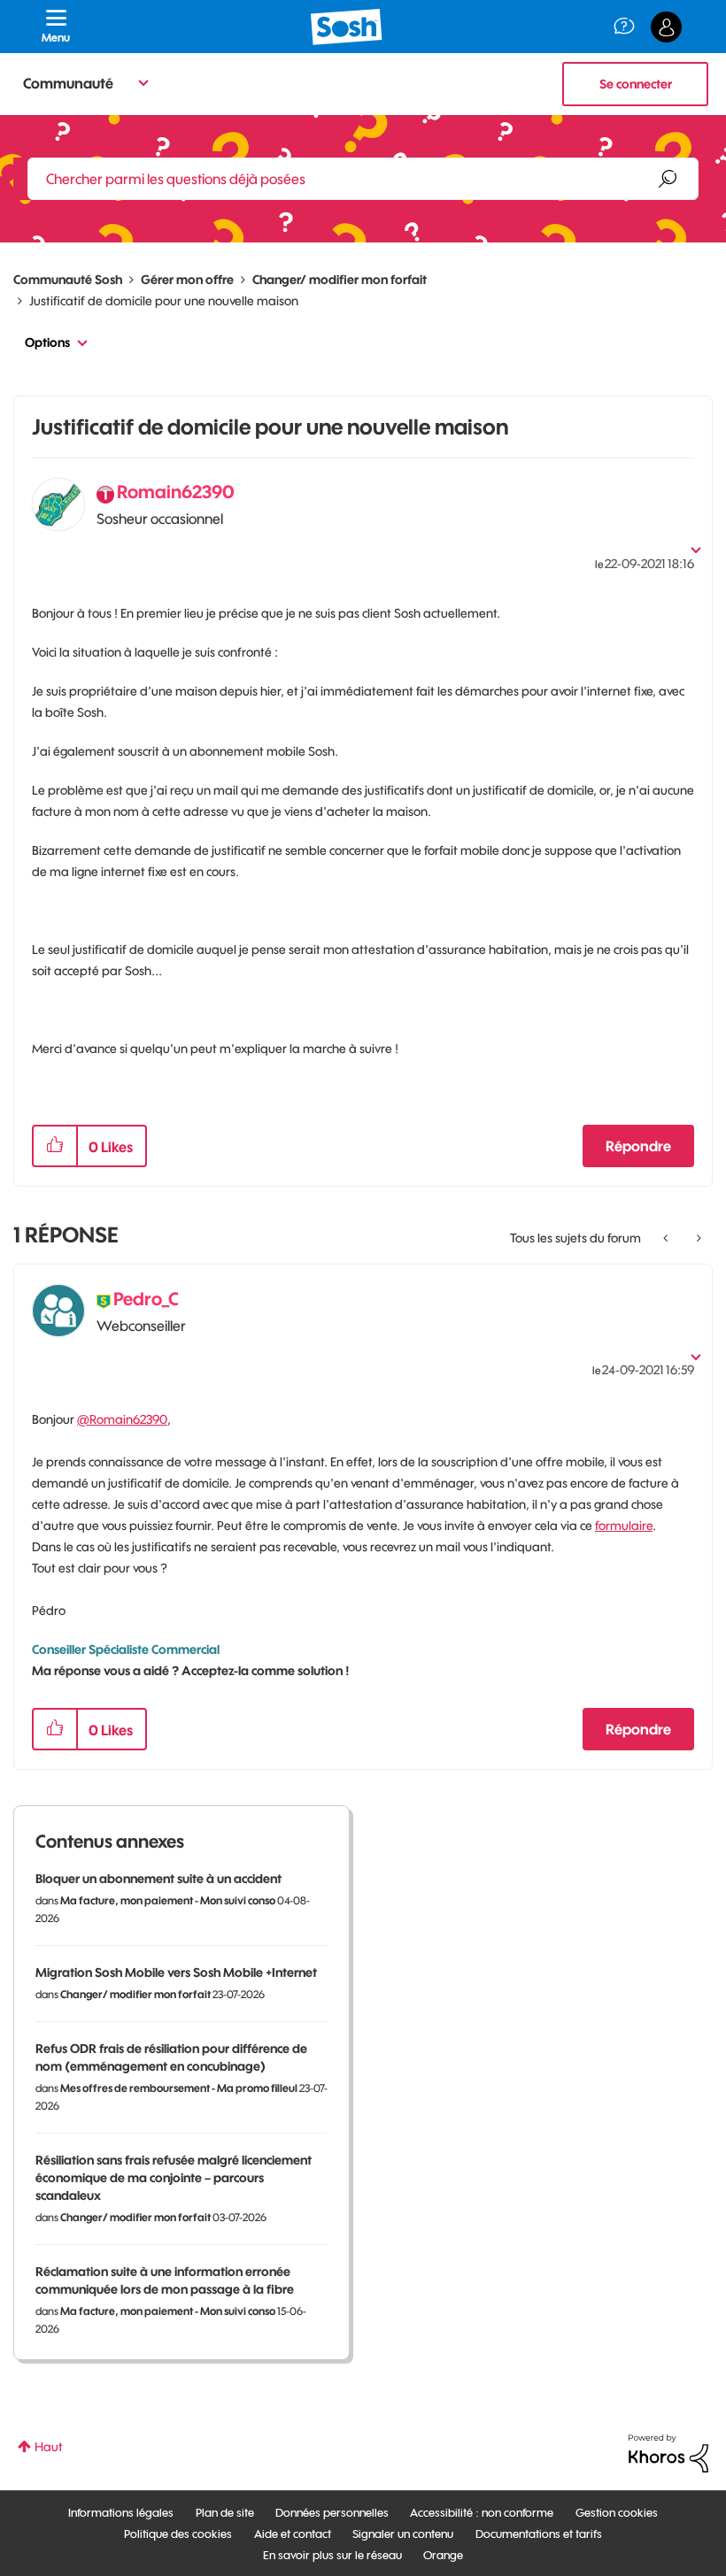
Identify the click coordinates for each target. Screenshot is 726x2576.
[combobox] (363, 179)
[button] (55, 1146)
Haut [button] (49, 2447)
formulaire (624, 1526)
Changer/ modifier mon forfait (340, 280)
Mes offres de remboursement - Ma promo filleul (179, 2088)
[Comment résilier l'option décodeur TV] (697, 1238)
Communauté (68, 83)
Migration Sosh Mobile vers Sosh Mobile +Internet (176, 1972)
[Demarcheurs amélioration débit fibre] (667, 1238)
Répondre (638, 1146)
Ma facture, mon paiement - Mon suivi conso (168, 1900)
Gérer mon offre (187, 280)
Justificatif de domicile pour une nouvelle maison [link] (164, 301)
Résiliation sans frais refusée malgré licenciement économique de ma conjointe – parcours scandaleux (174, 2178)
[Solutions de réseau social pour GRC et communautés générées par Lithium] (668, 2452)
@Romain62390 (122, 1419)
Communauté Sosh (68, 280)
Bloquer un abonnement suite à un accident (158, 1879)
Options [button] (47, 342)
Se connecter (636, 84)
